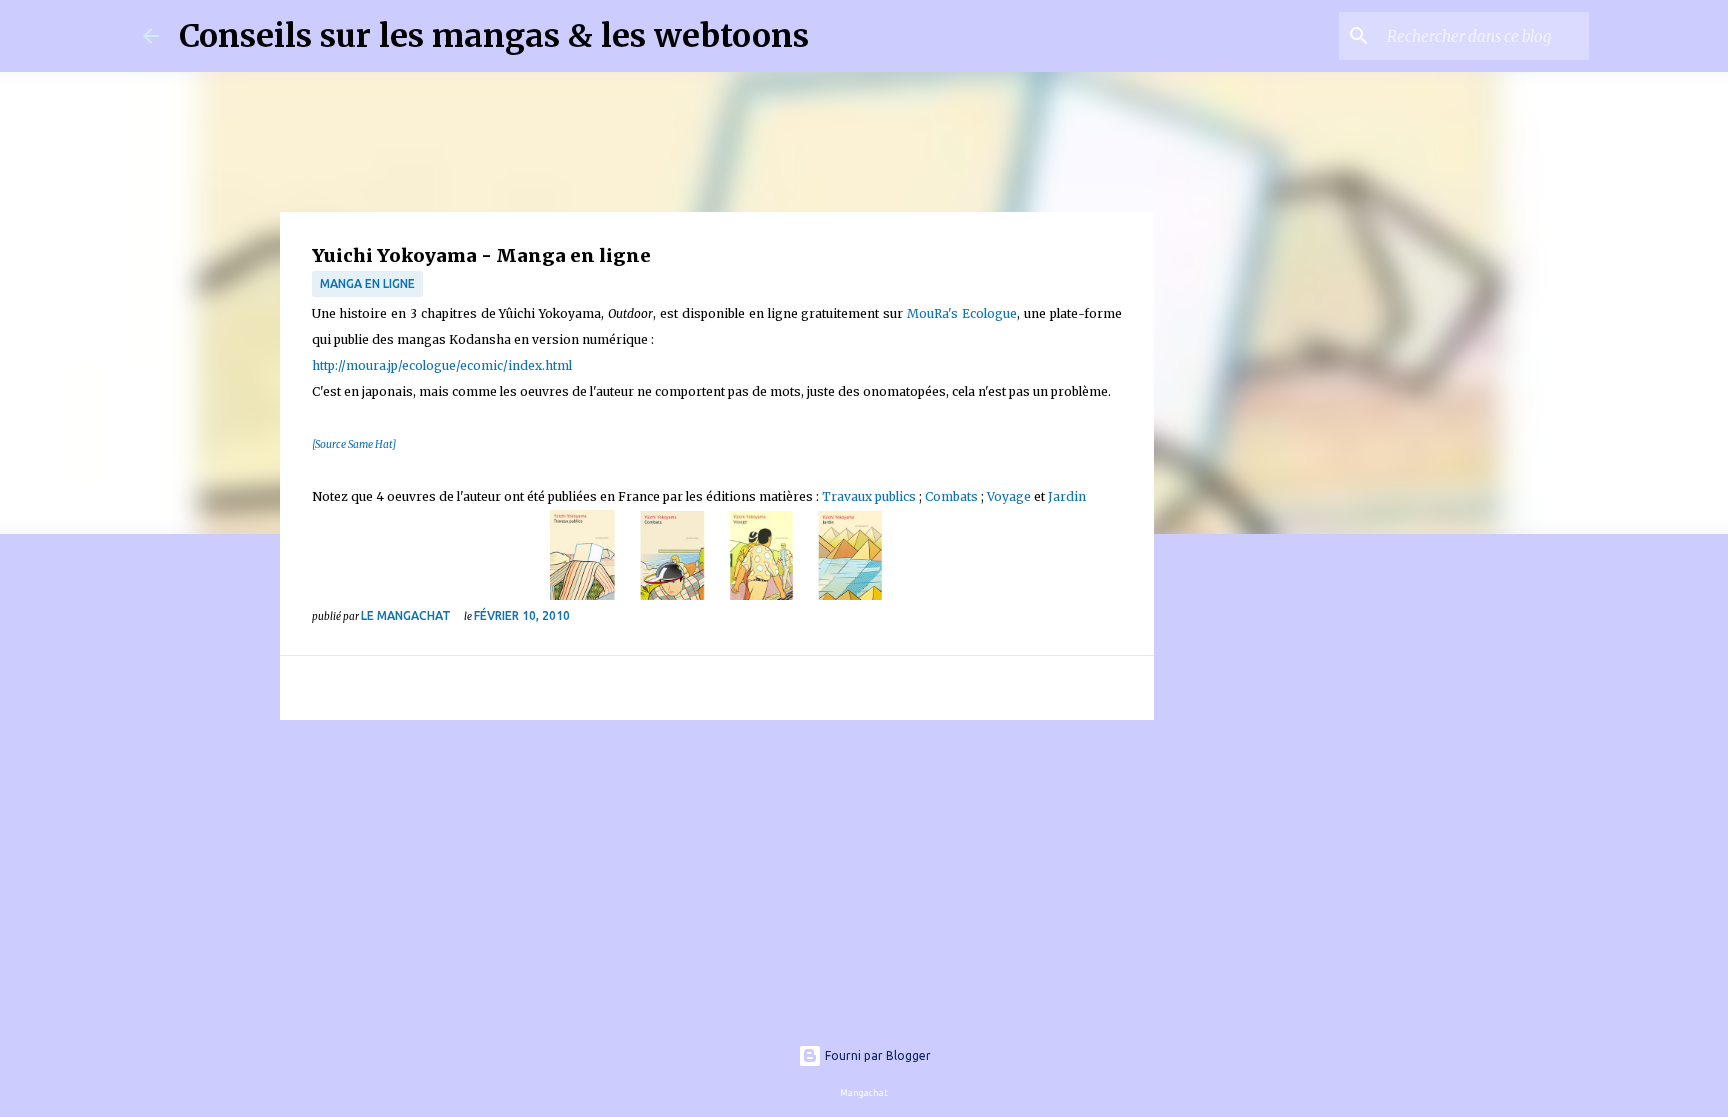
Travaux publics (869, 496)
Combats (950, 496)
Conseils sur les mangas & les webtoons (494, 36)
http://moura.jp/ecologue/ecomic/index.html (442, 365)
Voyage (1007, 496)
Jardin (1067, 496)
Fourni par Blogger (876, 1055)
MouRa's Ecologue (962, 313)
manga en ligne (367, 283)
